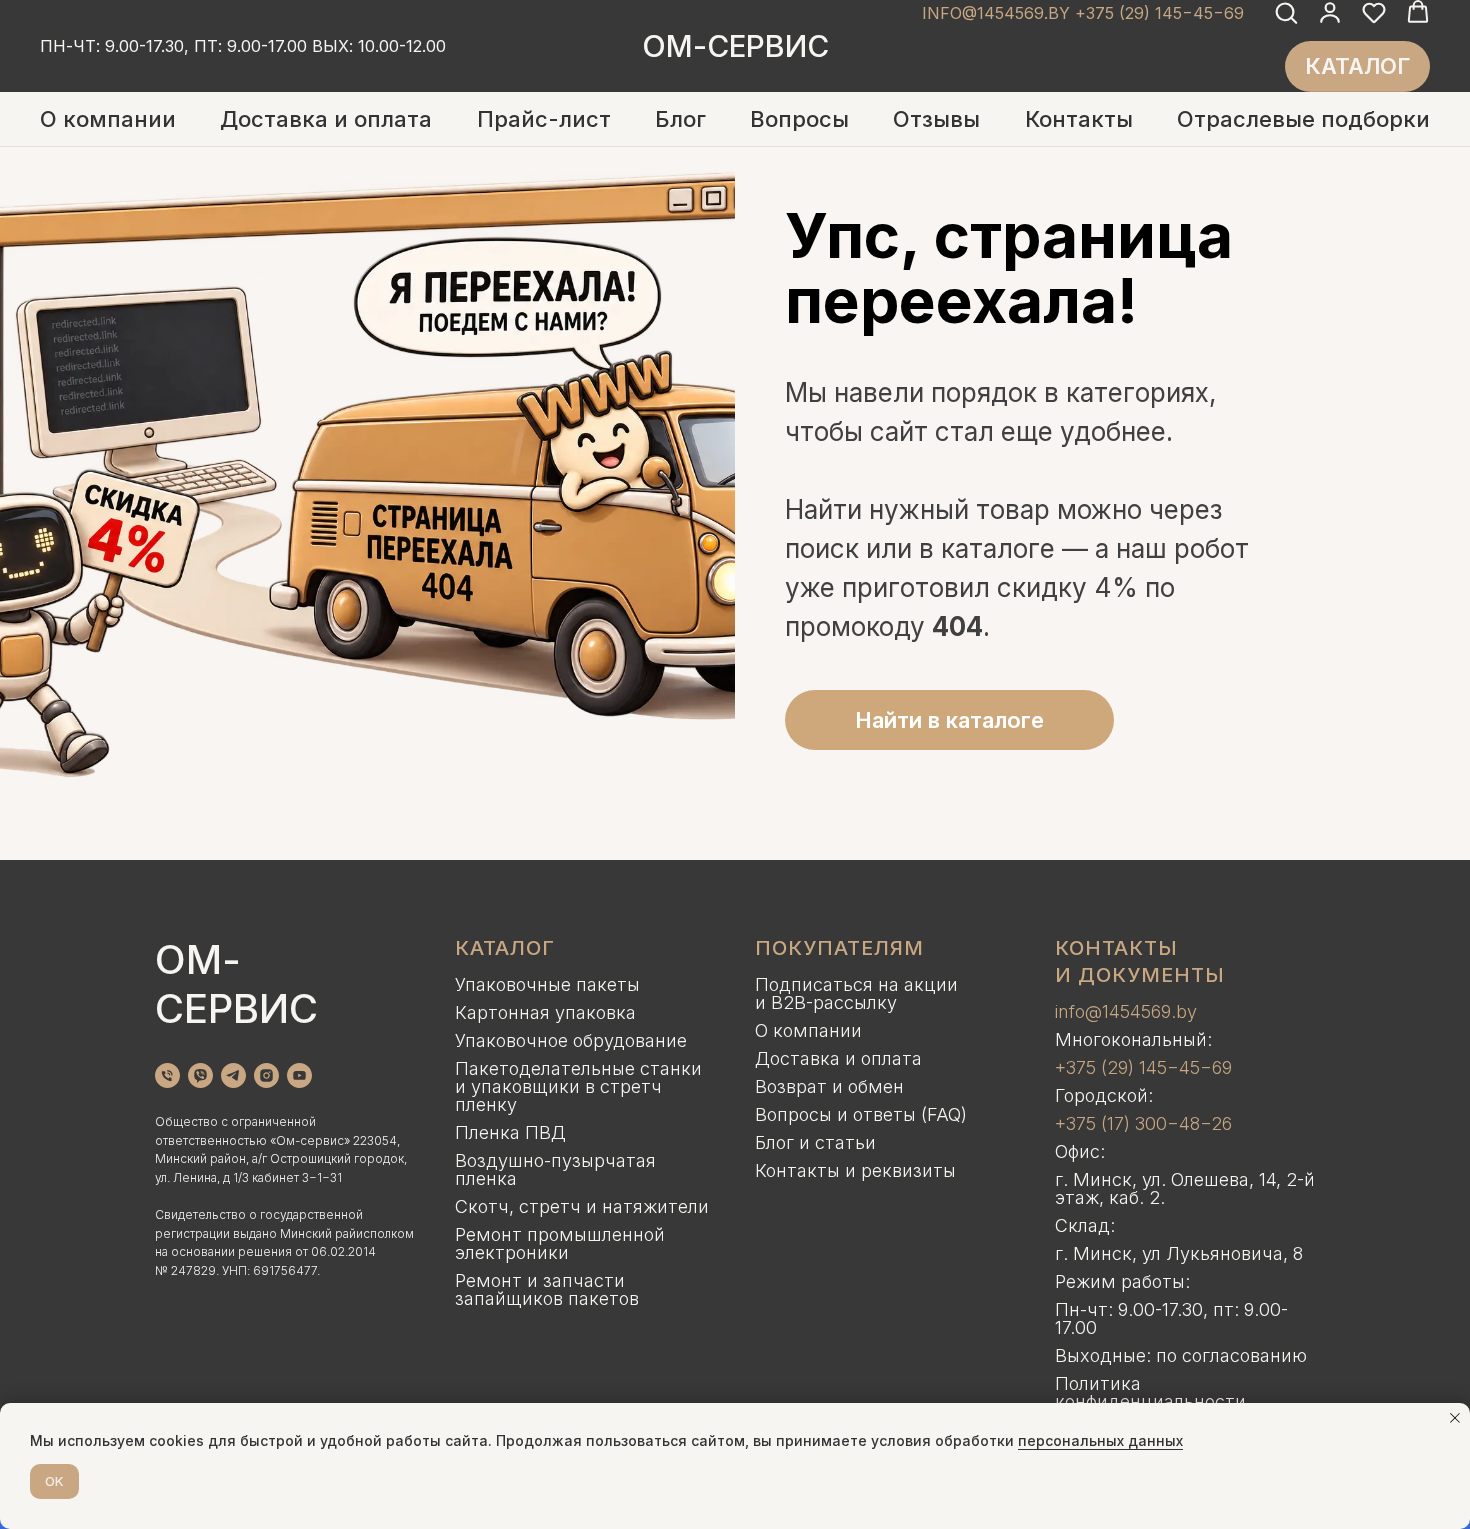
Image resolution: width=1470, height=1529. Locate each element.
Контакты (1079, 119)
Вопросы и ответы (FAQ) (861, 1114)
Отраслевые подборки (1303, 119)
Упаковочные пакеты (547, 984)
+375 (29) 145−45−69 (1143, 1067)
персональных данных (1100, 1440)
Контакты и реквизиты (855, 1170)
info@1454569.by (1126, 1011)
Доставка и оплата (326, 119)
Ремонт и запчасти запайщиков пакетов (547, 1289)
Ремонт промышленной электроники (560, 1243)
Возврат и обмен (829, 1086)
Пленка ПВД (510, 1132)
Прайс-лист (544, 119)
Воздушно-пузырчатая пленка (555, 1169)
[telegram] (233, 1075)
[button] (1286, 12)
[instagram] (266, 1075)
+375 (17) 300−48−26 (1143, 1123)
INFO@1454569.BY (996, 13)
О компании (108, 119)
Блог (680, 119)
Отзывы (936, 119)
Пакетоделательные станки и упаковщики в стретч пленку (578, 1086)
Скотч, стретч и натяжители (582, 1206)
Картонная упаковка (545, 1012)
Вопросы (799, 119)
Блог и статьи (815, 1142)
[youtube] (299, 1075)
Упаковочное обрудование (571, 1040)
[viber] (200, 1075)
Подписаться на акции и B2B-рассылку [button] (856, 993)
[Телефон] (167, 1075)
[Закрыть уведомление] (1455, 1418)
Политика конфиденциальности (1150, 1392)
